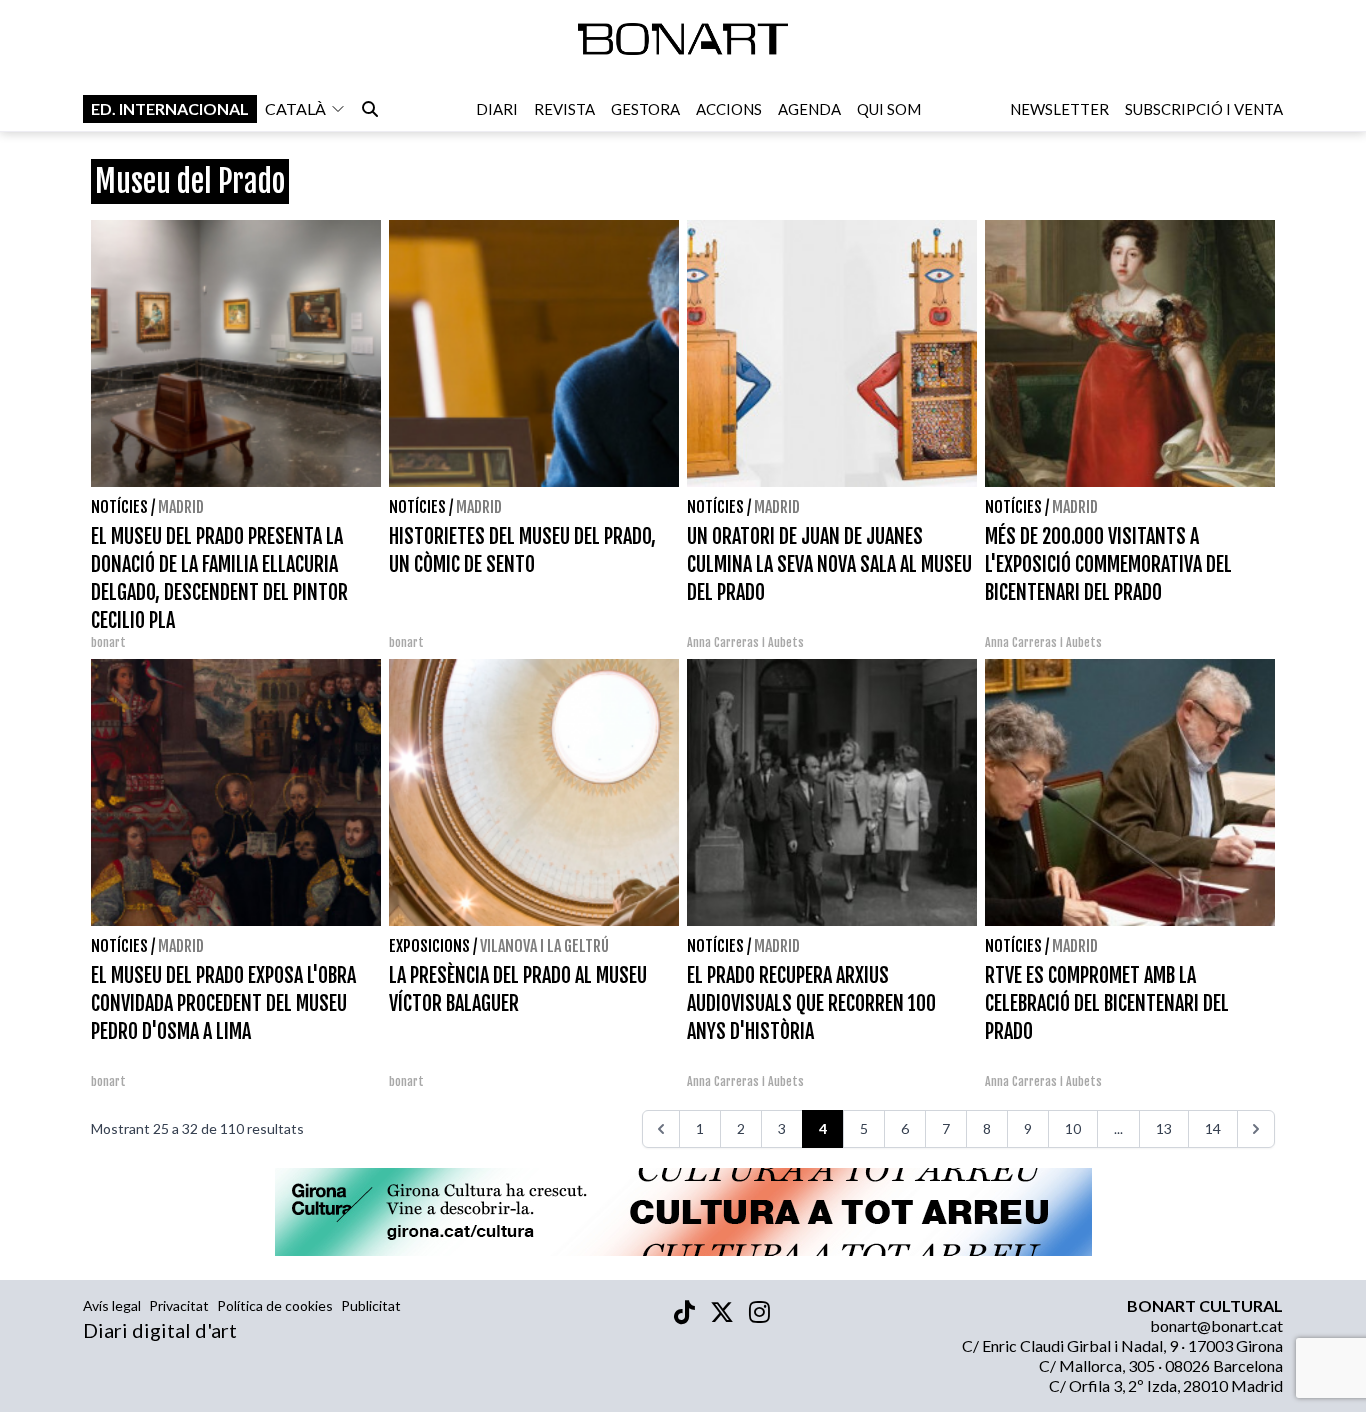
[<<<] (661, 1129)
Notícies (119, 507)
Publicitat (371, 1305)
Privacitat (179, 1305)
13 (1164, 1128)
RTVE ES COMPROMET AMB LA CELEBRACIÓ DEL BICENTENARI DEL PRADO (1107, 1003)
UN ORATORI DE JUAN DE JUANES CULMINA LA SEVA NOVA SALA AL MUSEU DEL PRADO (829, 564)
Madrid (181, 507)
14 (1213, 1128)
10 (1073, 1128)
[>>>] (1256, 1129)
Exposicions (429, 946)
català (295, 108)
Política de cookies (275, 1305)
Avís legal (112, 1305)
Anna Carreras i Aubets (745, 642)
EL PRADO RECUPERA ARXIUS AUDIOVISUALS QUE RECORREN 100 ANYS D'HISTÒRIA (811, 1003)
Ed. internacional (170, 108)
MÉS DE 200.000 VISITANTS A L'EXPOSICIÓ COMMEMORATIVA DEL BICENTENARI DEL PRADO (1108, 564)
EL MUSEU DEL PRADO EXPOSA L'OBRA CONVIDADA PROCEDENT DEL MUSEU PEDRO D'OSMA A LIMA (223, 1003)
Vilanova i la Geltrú (544, 946)
